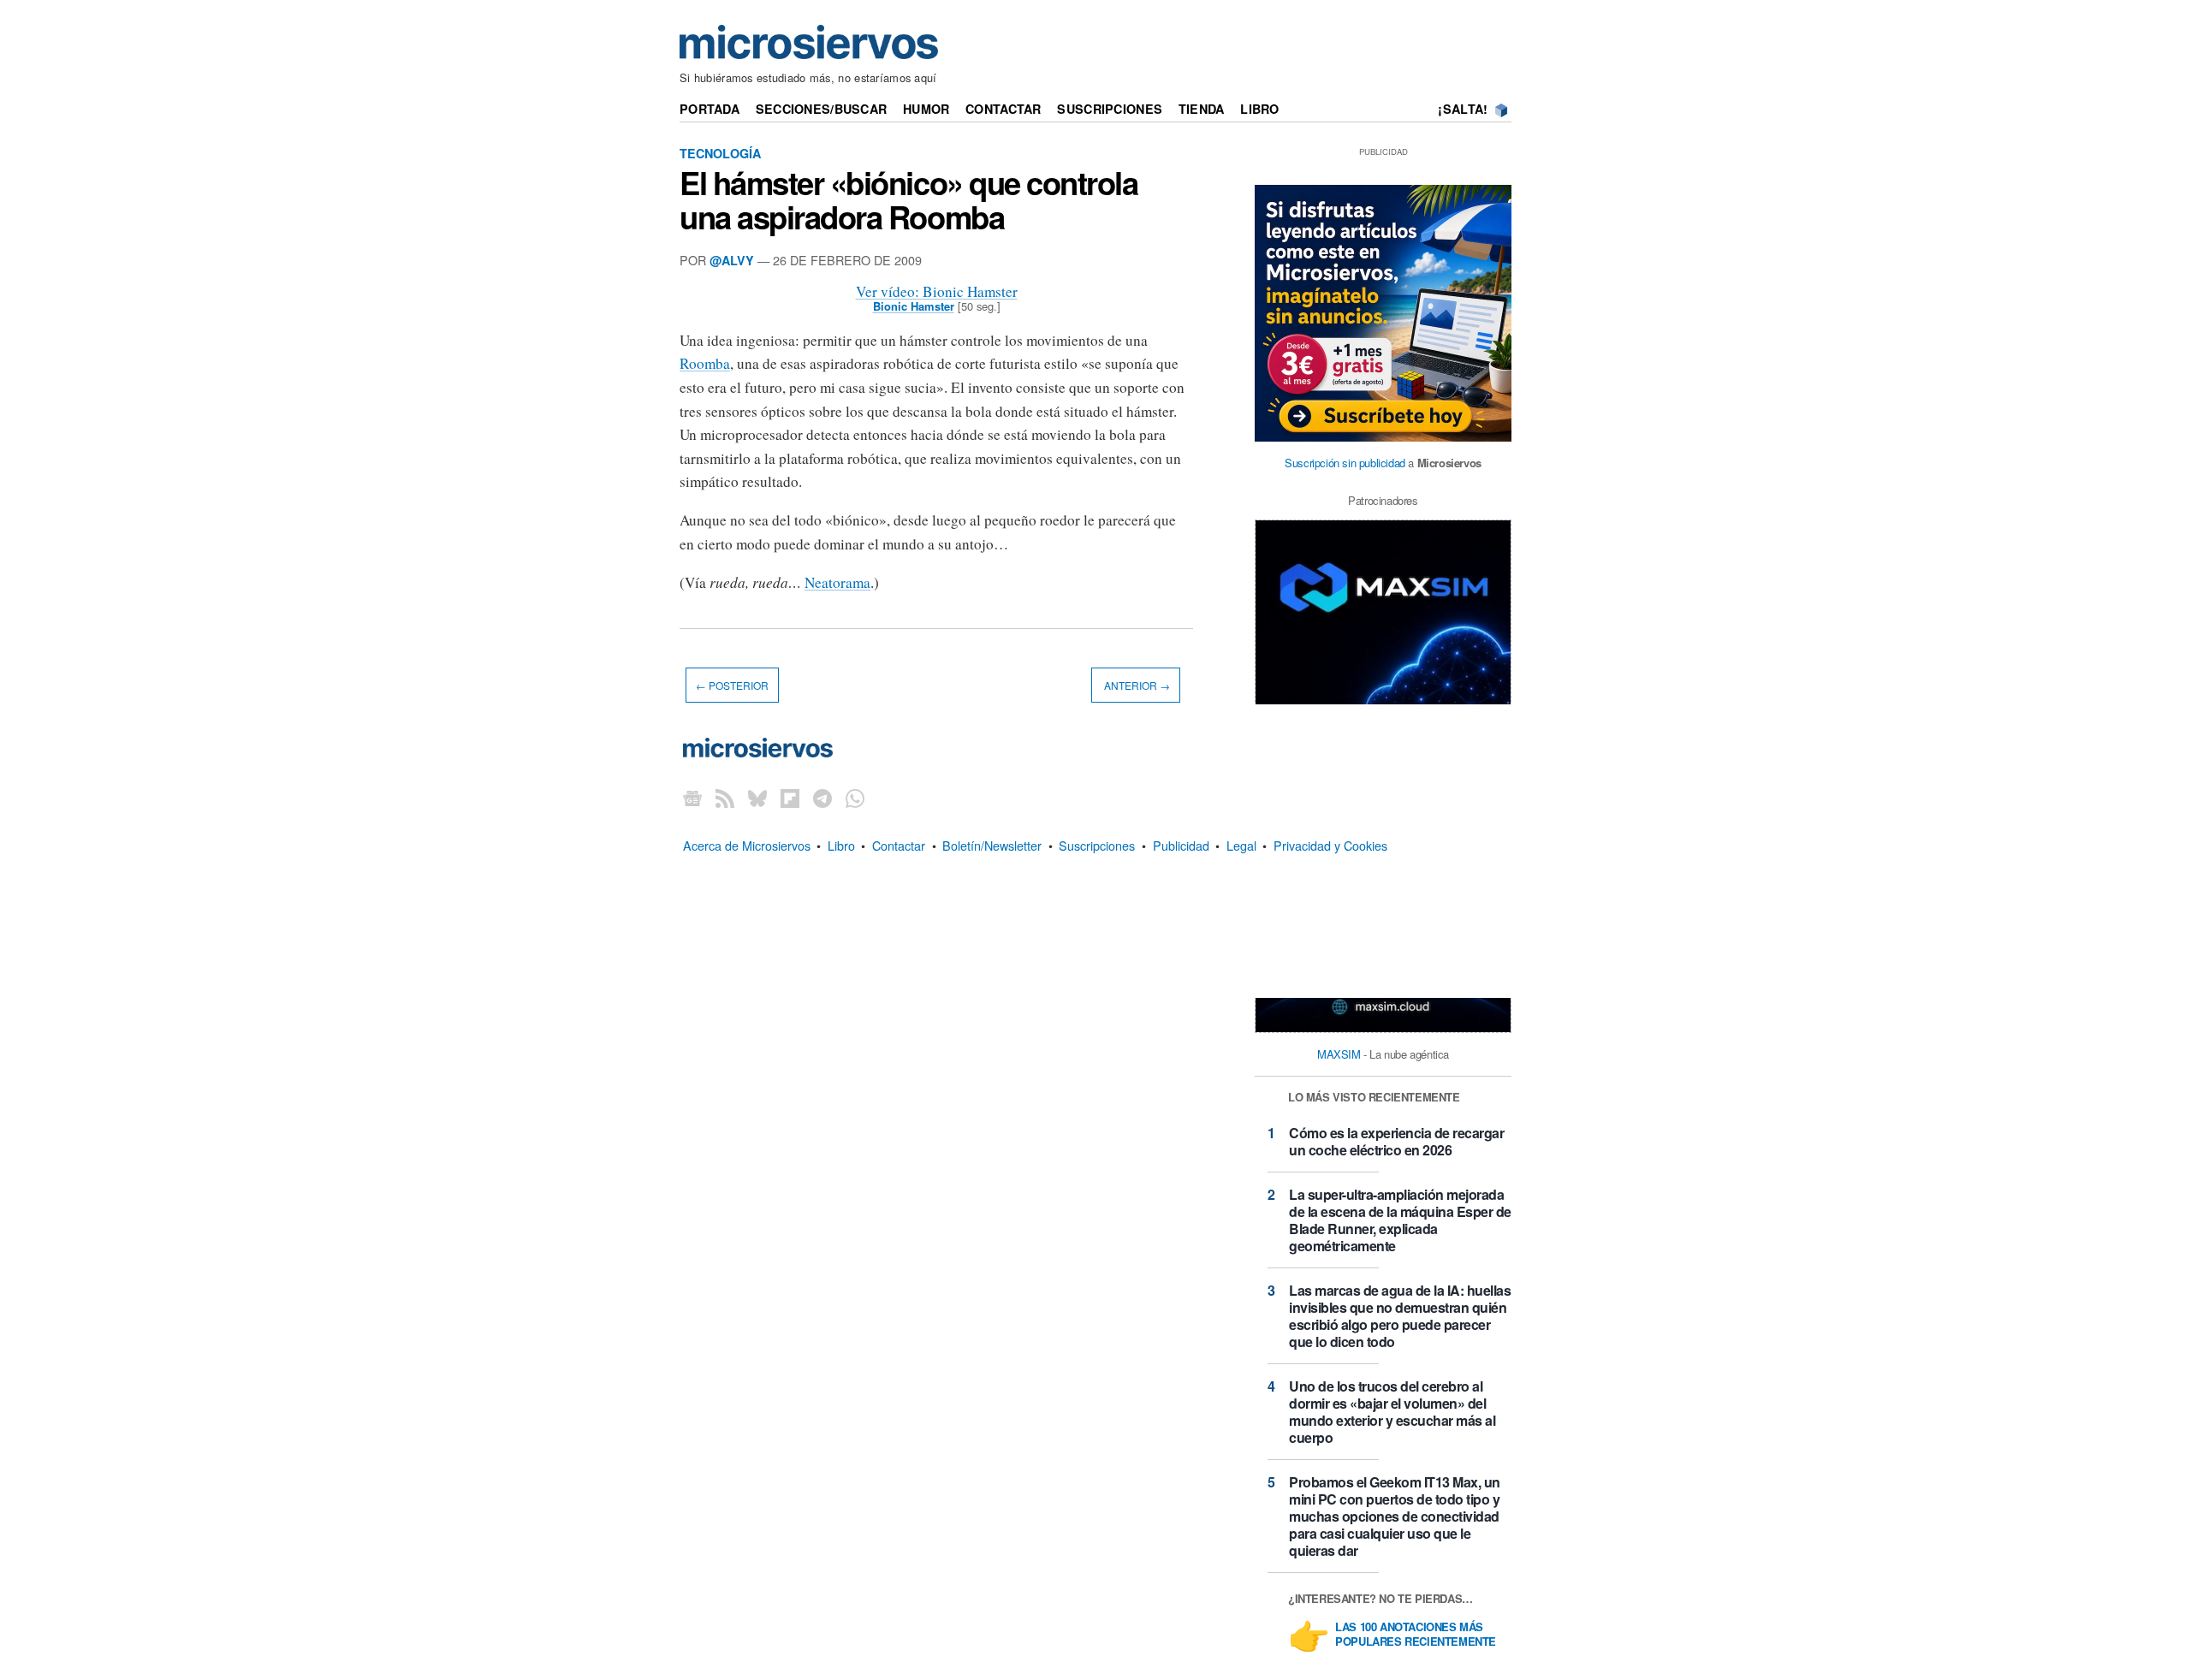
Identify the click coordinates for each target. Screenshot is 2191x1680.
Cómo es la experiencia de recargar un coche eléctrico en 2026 (1396, 1141)
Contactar (1003, 109)
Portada (710, 109)
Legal (1241, 845)
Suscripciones (1110, 109)
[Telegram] (822, 797)
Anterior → (1136, 685)
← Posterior (732, 685)
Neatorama (837, 582)
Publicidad (1181, 845)
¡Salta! (1463, 109)
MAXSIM (1339, 1054)
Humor (926, 109)
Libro (1259, 109)
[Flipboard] (790, 797)
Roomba (705, 363)
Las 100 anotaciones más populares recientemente (1416, 1635)
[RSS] (725, 797)
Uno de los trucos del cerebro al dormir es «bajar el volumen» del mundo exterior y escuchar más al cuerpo (1392, 1412)
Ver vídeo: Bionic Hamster (937, 291)
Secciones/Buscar (822, 109)
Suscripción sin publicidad (1345, 463)
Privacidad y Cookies (1330, 845)
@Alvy (732, 260)
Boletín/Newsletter (992, 845)
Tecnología (720, 153)
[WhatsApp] (855, 797)
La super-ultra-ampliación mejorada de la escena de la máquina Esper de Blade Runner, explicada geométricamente (1400, 1220)
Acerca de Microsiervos (747, 845)
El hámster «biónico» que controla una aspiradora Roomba (908, 199)
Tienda (1202, 109)
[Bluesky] (757, 797)
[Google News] (692, 797)
